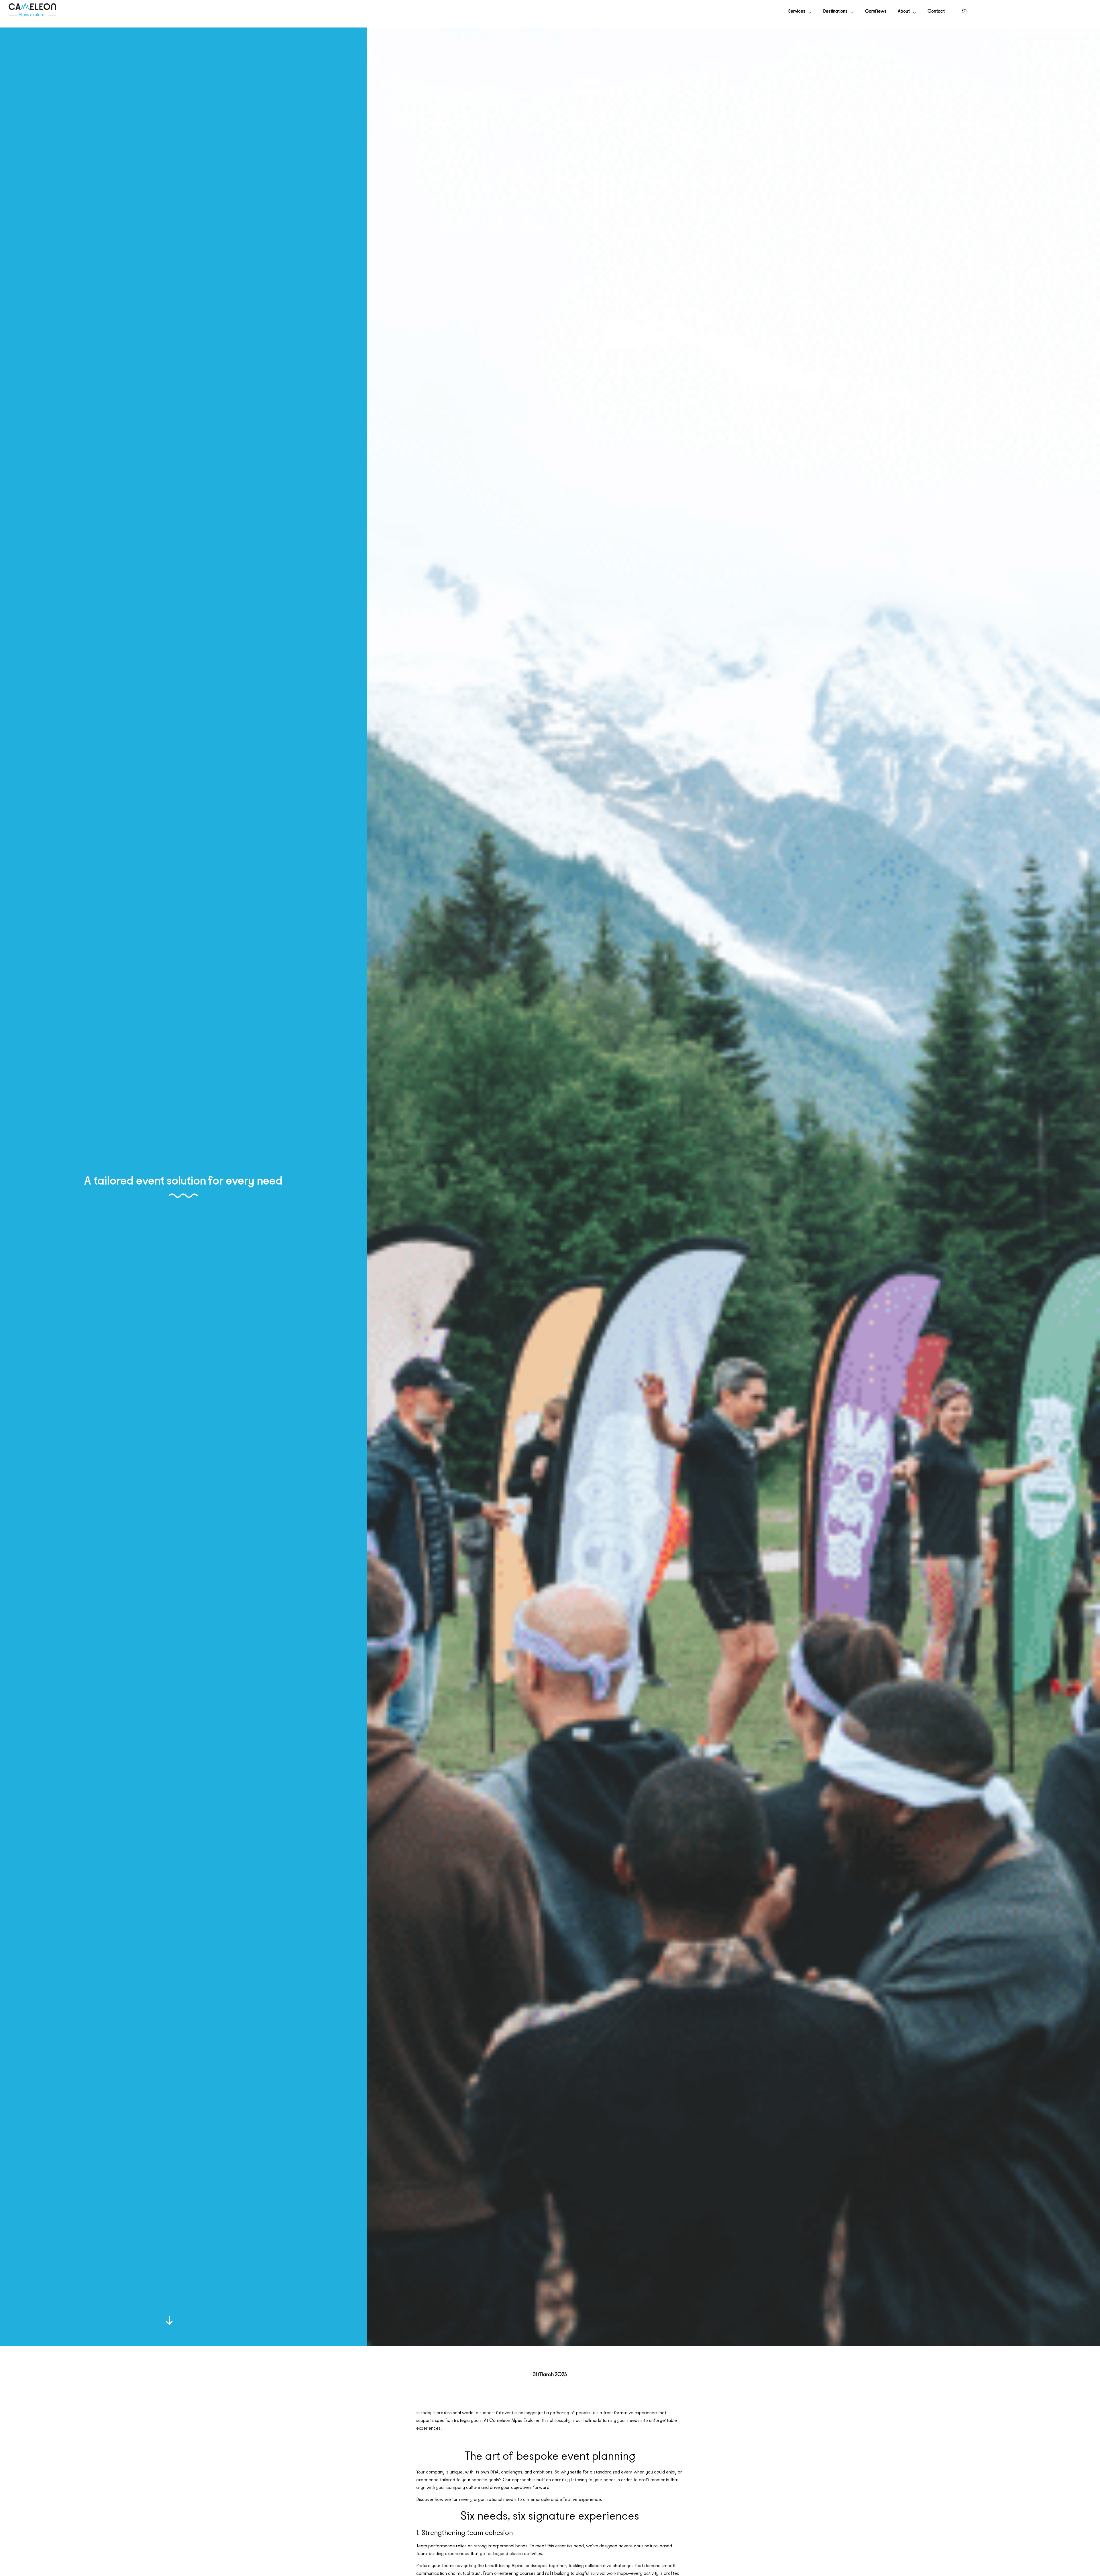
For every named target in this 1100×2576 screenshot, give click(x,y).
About (904, 11)
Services (797, 11)
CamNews (876, 11)
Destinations (835, 11)
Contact (936, 11)
